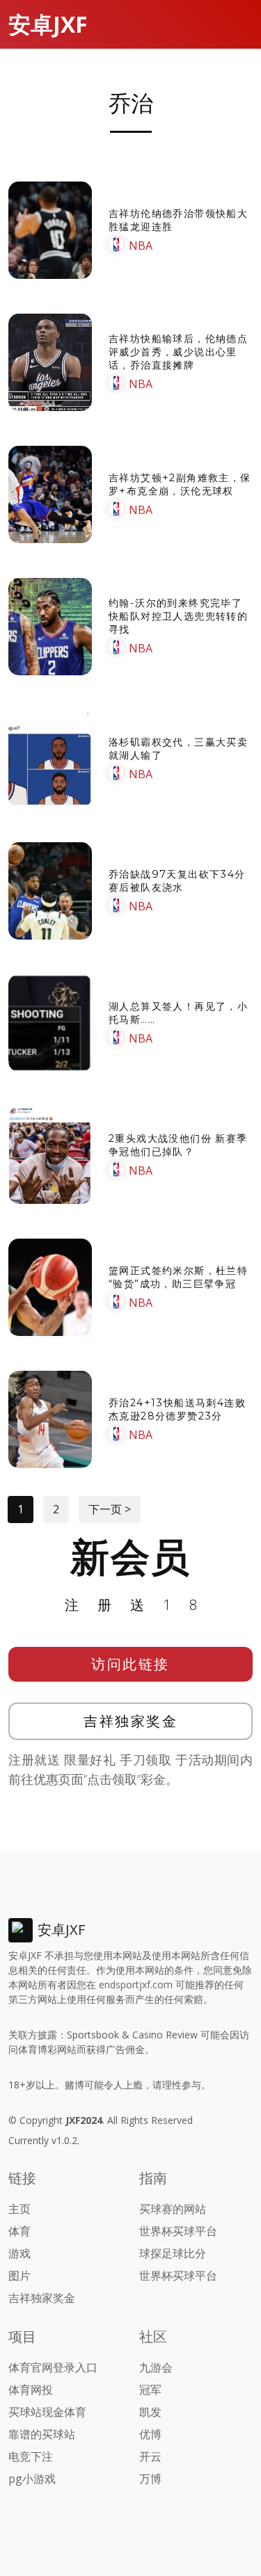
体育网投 (31, 2390)
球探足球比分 (173, 2253)
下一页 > (110, 1509)
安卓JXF (48, 24)
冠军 (150, 2390)
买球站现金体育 (47, 2412)
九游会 (156, 2367)
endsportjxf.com (136, 1985)
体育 (19, 2231)
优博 (150, 2434)
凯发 (150, 2412)
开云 (150, 2456)
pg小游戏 (32, 2479)
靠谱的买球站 (42, 2434)
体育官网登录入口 (53, 2367)
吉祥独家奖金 (130, 1721)
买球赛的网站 (173, 2209)
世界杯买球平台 (178, 2231)
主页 (19, 2209)
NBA (141, 245)
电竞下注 (31, 2456)
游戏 (19, 2253)
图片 (19, 2276)
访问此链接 (130, 1664)
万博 (150, 2479)
